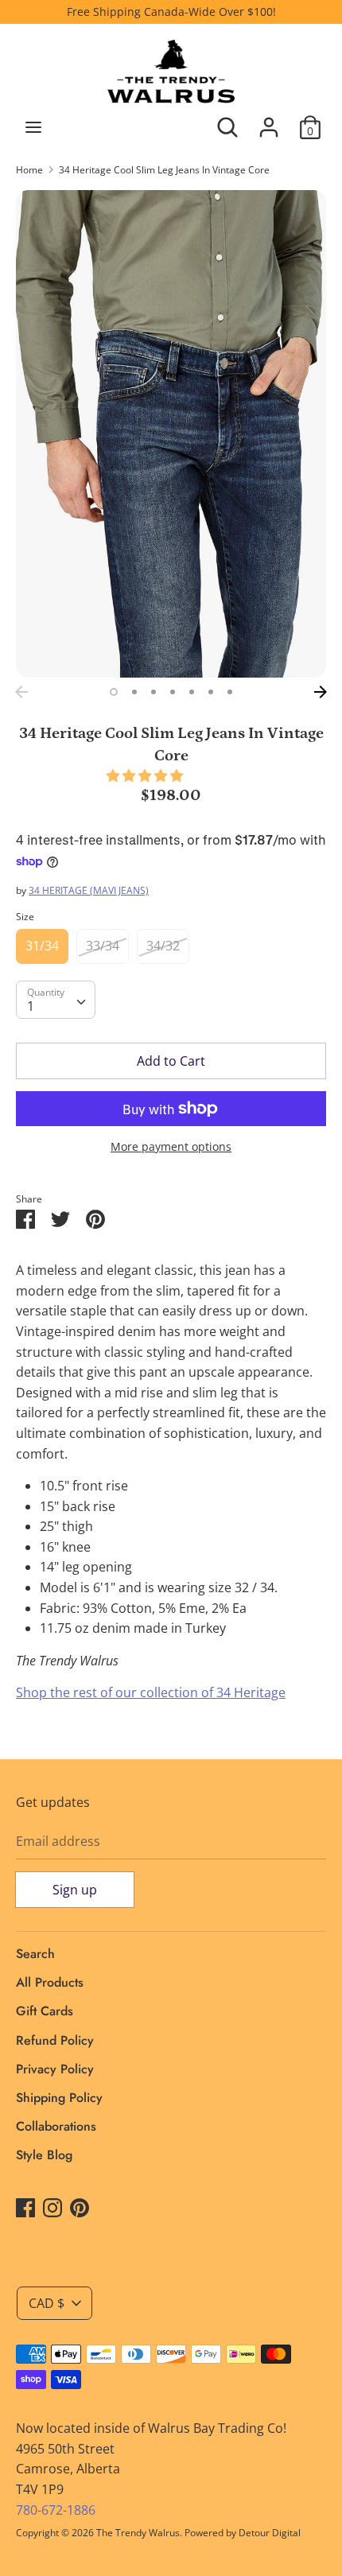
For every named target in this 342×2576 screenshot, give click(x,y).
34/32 (163, 946)
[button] (146, 775)
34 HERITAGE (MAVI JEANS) (89, 890)
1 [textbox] (31, 1006)
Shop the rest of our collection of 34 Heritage (151, 1692)
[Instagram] (52, 2207)
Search (35, 1954)
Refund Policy (55, 2040)
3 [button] (154, 692)
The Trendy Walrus (138, 2533)
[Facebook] (25, 2207)
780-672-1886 (56, 2510)
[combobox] (56, 1000)
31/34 (42, 946)
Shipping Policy (59, 2098)
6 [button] (211, 692)
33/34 (103, 946)
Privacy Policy (55, 2069)
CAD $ (47, 2303)
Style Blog (44, 2155)
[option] (171, 434)
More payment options (171, 1146)
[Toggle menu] (33, 127)
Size (25, 917)
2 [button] (134, 692)
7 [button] (230, 692)
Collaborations (56, 2126)
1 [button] (114, 692)
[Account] (269, 121)
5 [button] (192, 692)
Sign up (75, 1890)
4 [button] (173, 692)
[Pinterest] (80, 2207)
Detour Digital (270, 2533)
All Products (50, 1982)
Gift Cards (45, 2011)
